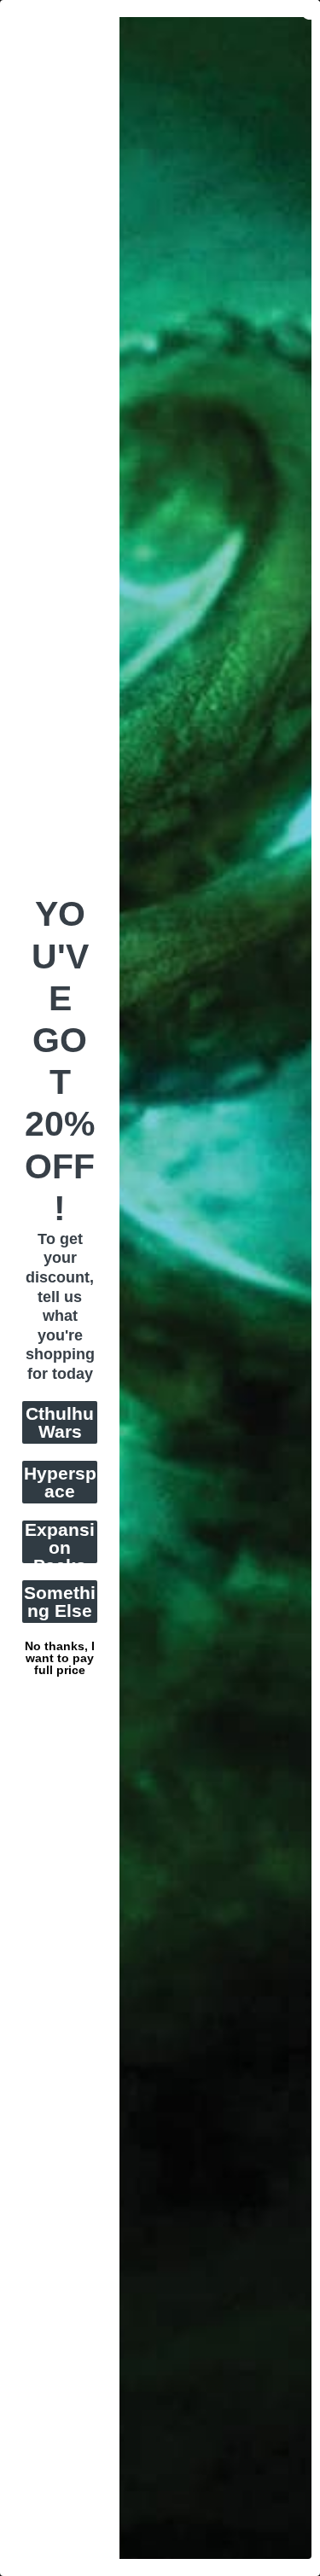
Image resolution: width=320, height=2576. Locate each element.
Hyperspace (60, 1482)
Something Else (60, 1602)
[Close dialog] (311, 9)
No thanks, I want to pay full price (60, 1644)
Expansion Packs (60, 1542)
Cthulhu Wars (60, 1422)
